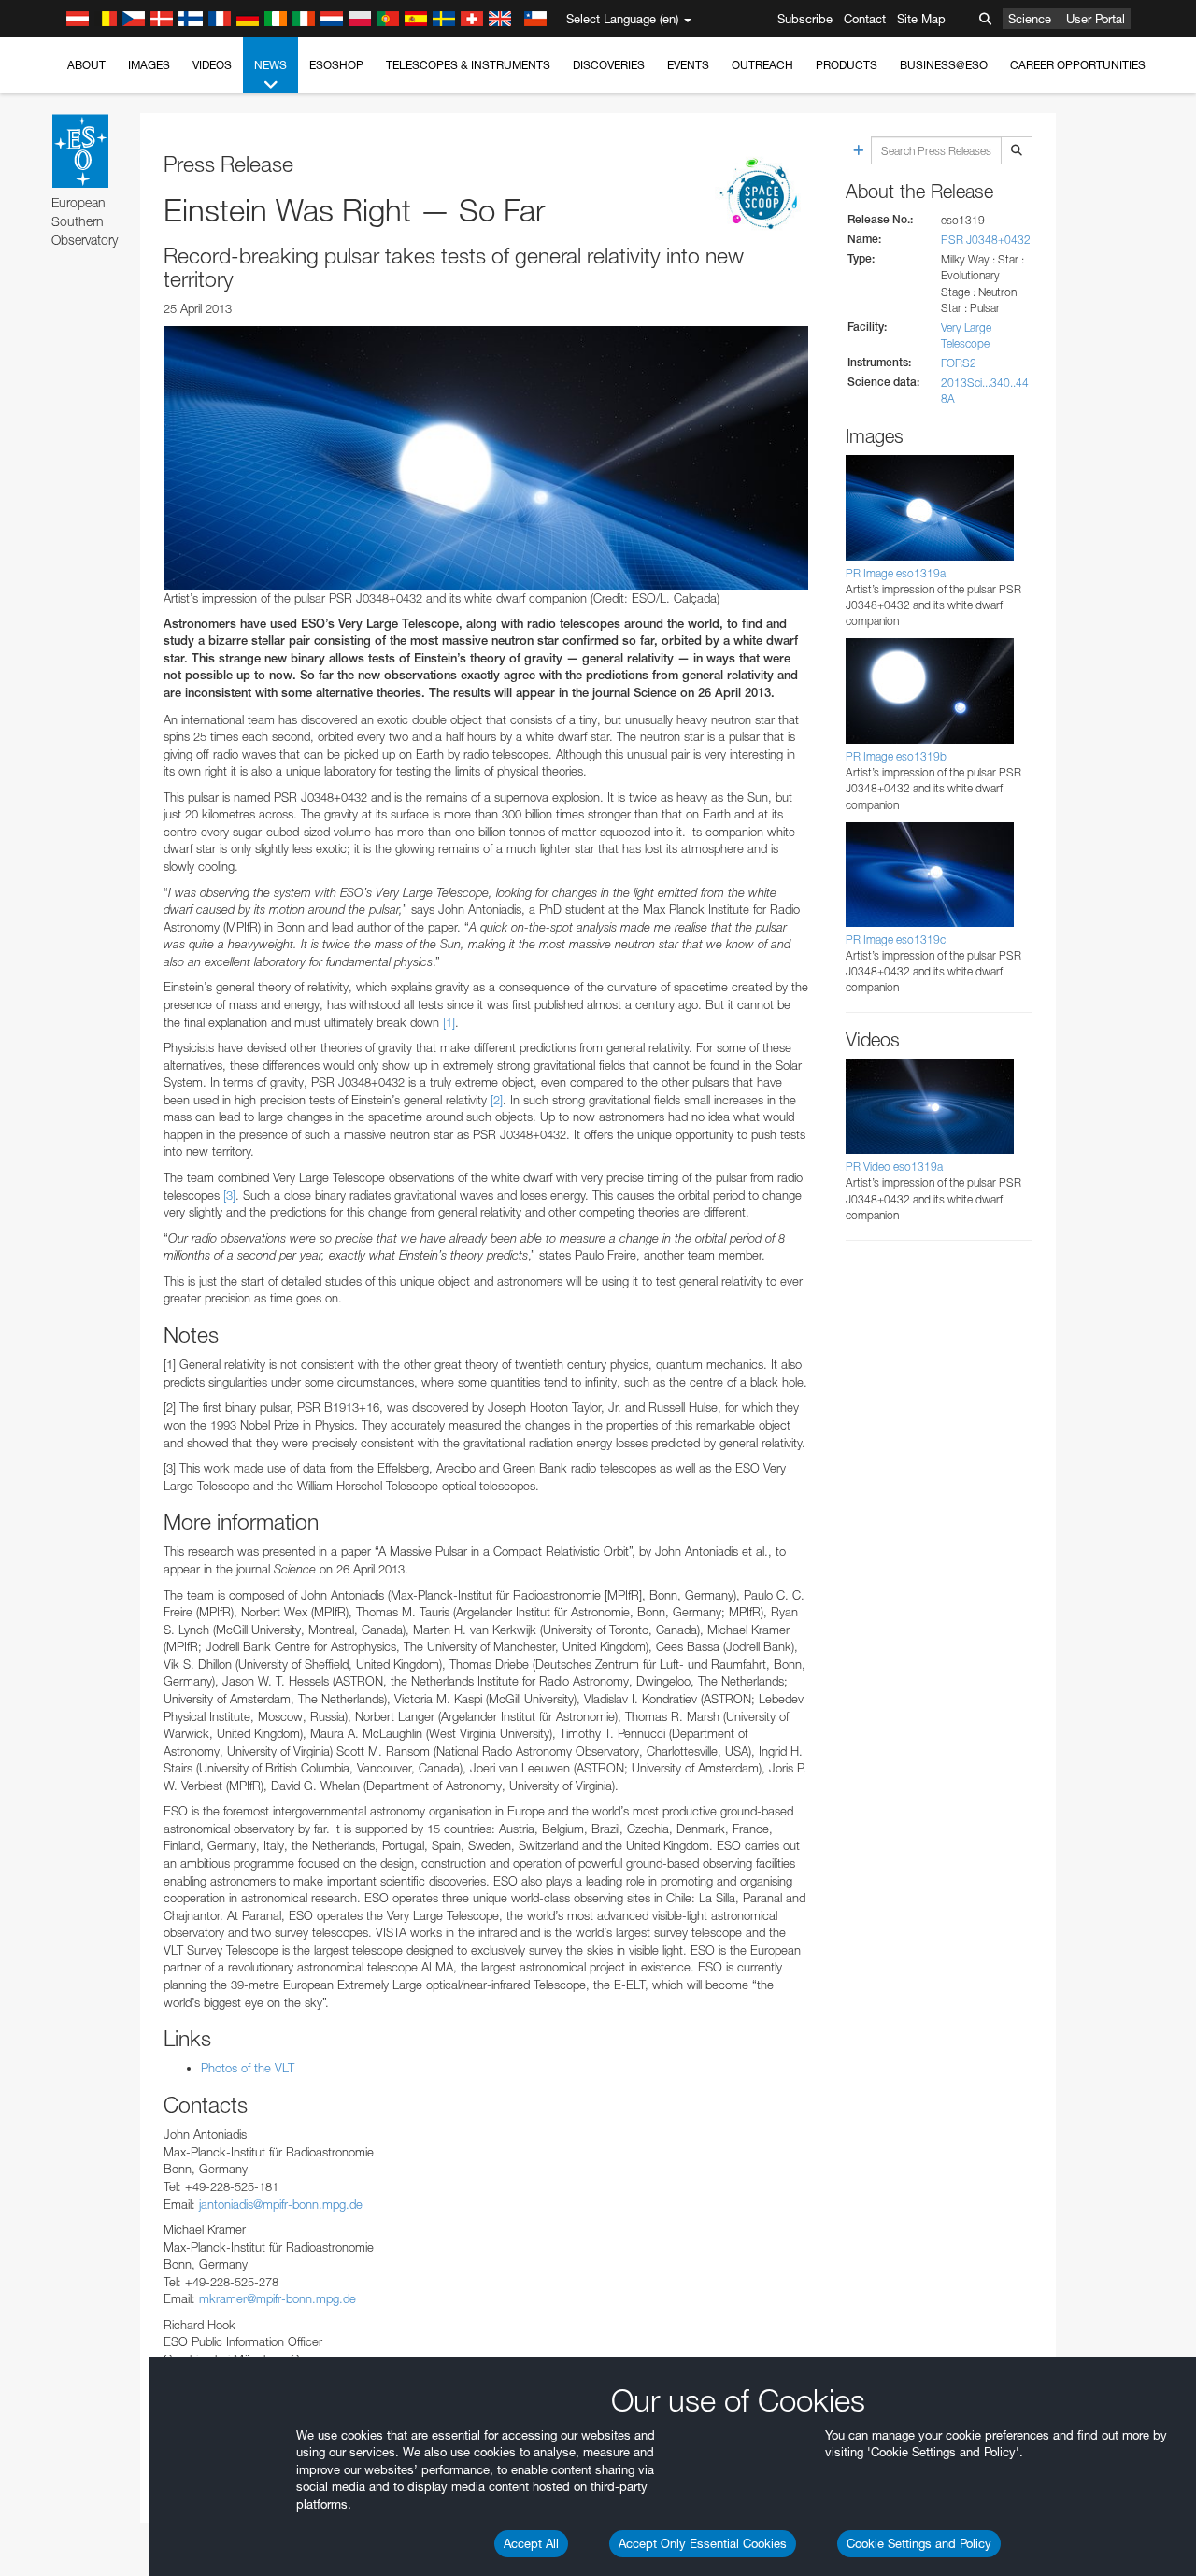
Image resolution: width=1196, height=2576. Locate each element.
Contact (865, 19)
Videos (212, 65)
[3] (229, 1195)
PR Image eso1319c (896, 939)
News (271, 65)
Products (847, 65)
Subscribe (805, 19)
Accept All (531, 2543)
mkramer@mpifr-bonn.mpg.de (278, 2298)
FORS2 (959, 363)
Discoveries (609, 65)
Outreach (762, 65)
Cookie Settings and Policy (919, 2543)
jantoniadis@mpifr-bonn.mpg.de (281, 2204)
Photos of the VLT (248, 2068)
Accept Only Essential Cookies (703, 2543)
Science (1030, 19)
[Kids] (762, 195)
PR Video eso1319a (894, 1167)
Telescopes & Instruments (468, 65)
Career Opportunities (1078, 65)
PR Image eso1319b (896, 756)
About (86, 65)
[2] (497, 1100)
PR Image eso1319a (896, 573)
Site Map (921, 19)
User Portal (1096, 19)
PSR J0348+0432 (986, 240)
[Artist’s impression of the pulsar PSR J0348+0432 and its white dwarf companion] (486, 458)
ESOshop (336, 65)
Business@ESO (944, 65)
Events (688, 65)
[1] (449, 1022)
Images (149, 65)
